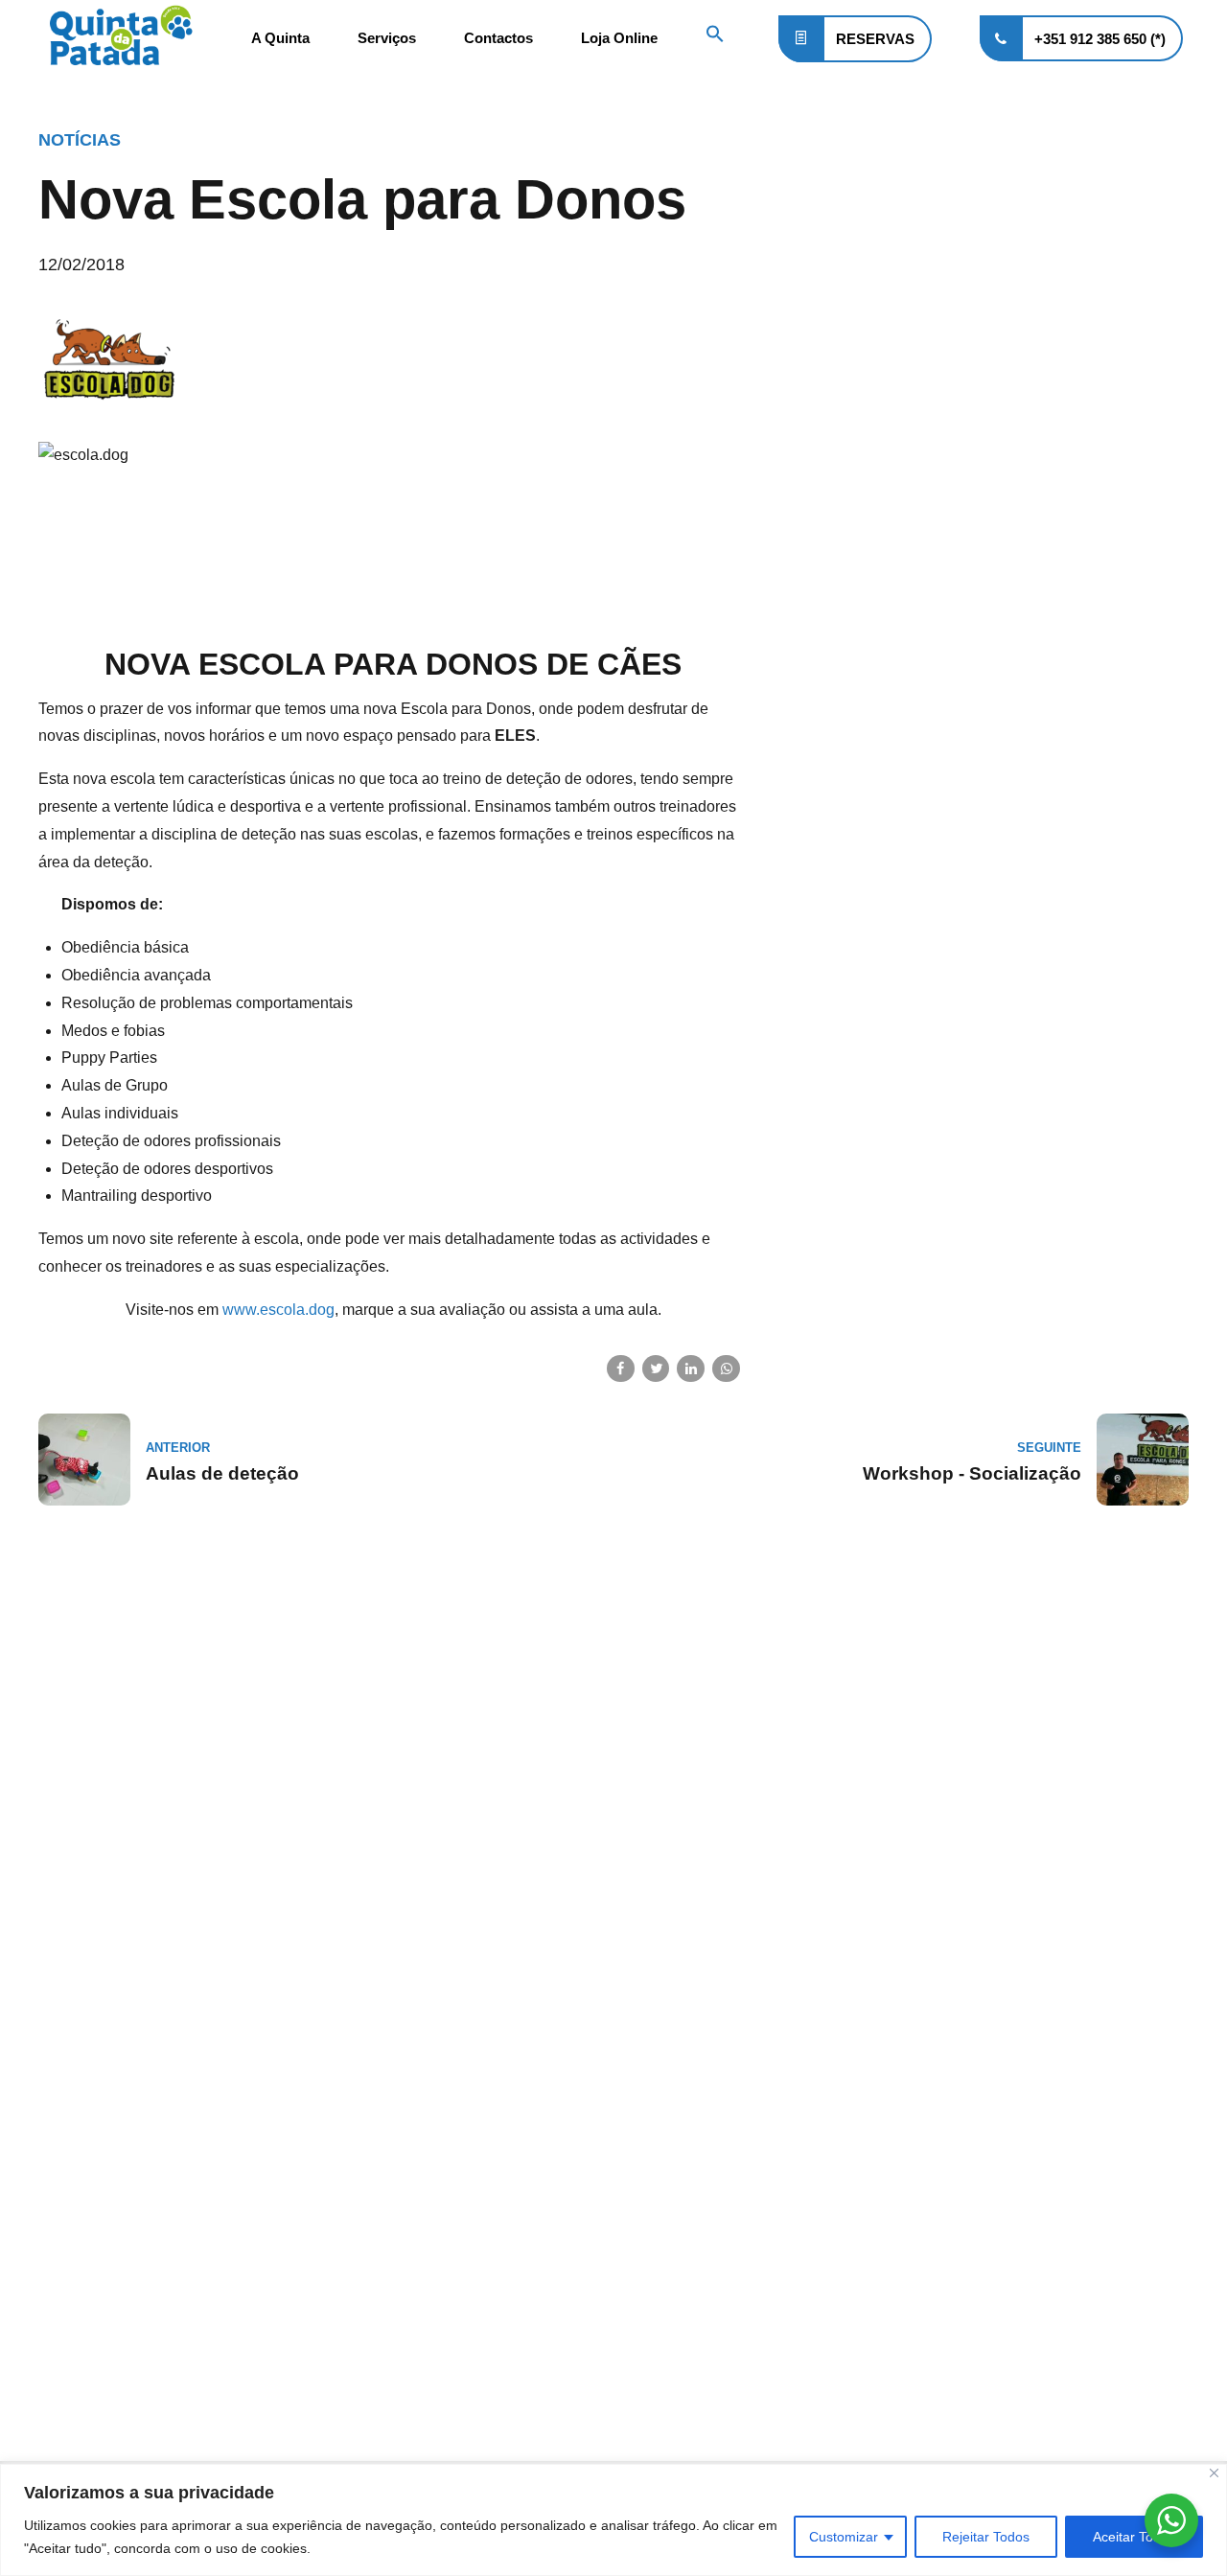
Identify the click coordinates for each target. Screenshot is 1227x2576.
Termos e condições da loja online (151, 2193)
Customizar (844, 2537)
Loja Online (619, 38)
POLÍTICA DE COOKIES (113, 2300)
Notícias (80, 140)
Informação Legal (95, 2162)
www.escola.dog (278, 1310)
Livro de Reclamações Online (134, 2392)
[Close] (1214, 2473)
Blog (54, 2331)
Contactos (498, 38)
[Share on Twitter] (656, 1369)
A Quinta (280, 38)
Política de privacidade (113, 2270)
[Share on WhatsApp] (726, 1369)
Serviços (387, 38)
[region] (613, 2520)
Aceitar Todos (1134, 2537)
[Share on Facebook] (621, 1369)
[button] (715, 38)
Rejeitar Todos (986, 2537)
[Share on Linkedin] (691, 1369)
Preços (61, 2362)
